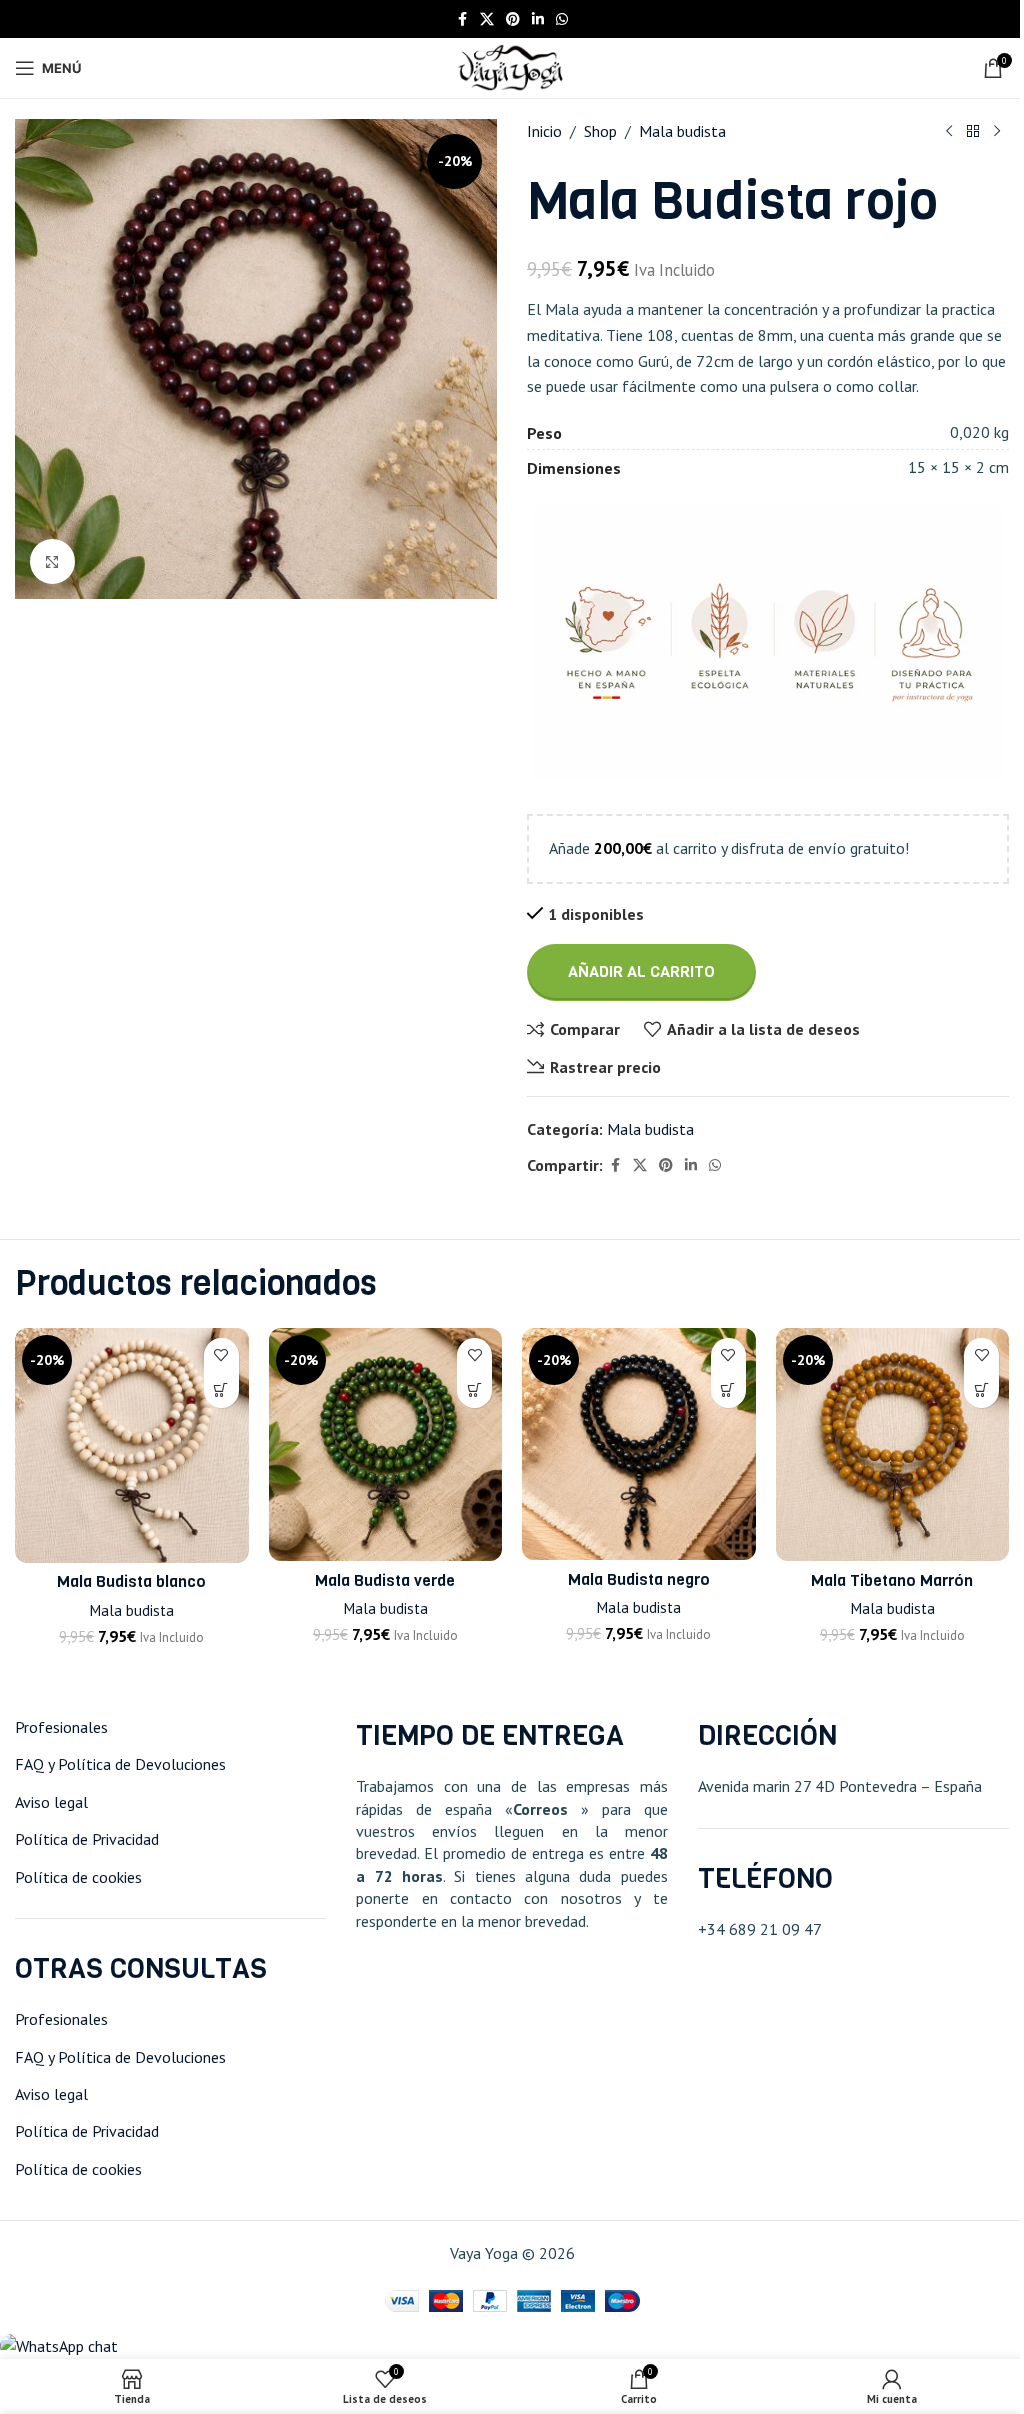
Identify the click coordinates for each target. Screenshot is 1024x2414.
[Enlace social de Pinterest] (513, 19)
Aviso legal (51, 1802)
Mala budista (682, 131)
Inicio (544, 131)
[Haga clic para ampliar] (52, 561)
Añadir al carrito (641, 971)
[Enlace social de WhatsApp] (562, 19)
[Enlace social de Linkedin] (538, 19)
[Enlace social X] (487, 19)
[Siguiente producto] (997, 132)
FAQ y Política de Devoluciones (120, 1764)
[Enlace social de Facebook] (462, 19)
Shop (600, 131)
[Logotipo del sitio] (511, 66)
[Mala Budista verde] (386, 1444)
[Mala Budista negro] (639, 1444)
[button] (221, 1390)
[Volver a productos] (973, 132)
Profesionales (61, 1727)
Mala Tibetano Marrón (892, 1580)
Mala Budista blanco (131, 1581)
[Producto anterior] (949, 132)
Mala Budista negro (639, 1579)
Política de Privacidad (87, 1839)
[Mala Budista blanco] (132, 1445)
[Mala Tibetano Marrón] (893, 1444)
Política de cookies (78, 1877)
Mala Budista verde (385, 1580)
